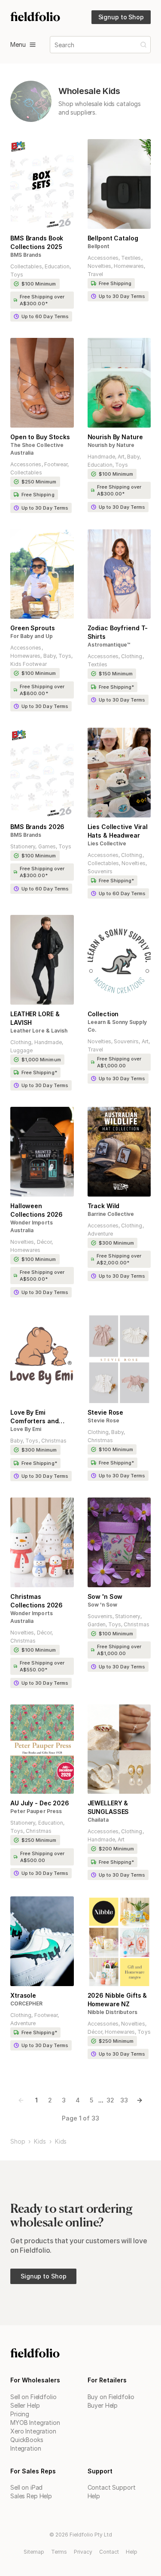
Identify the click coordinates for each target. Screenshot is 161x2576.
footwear (56, 464)
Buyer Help (103, 2405)
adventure (100, 1234)
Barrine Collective (111, 1214)
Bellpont (99, 246)
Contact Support (112, 2487)
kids (40, 2142)
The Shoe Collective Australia (37, 449)
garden (97, 1624)
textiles (131, 258)
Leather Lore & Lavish (39, 1031)
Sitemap (34, 2552)
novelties (99, 266)
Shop (18, 2142)
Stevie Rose (104, 1420)
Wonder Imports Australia (32, 1226)
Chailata (98, 1820)
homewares (129, 266)
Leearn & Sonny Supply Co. (117, 1026)
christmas (54, 1441)
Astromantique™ (109, 645)
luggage (21, 1050)
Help (94, 2496)
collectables (26, 266)
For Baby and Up (32, 636)
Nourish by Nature (111, 445)
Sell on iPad (26, 2487)
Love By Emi (26, 1429)
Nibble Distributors (113, 2012)
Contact (109, 2552)
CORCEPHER (26, 2003)
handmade (101, 457)
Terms (59, 2552)
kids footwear (29, 664)
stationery (23, 846)
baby (133, 457)
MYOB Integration (35, 2423)
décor (44, 1242)
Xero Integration (33, 2431)
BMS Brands (26, 255)
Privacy (83, 2552)
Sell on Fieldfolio (33, 2397)
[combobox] (55, 45)
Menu (18, 44)
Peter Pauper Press (36, 1811)
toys (17, 275)
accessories (103, 258)
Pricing (20, 2414)
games (47, 846)
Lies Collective (107, 843)
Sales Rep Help (31, 2496)
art (121, 457)
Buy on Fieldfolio (111, 2397)
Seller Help (25, 2405)
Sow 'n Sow (102, 1605)
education (57, 266)
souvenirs (100, 871)
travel (95, 274)
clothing (132, 656)
